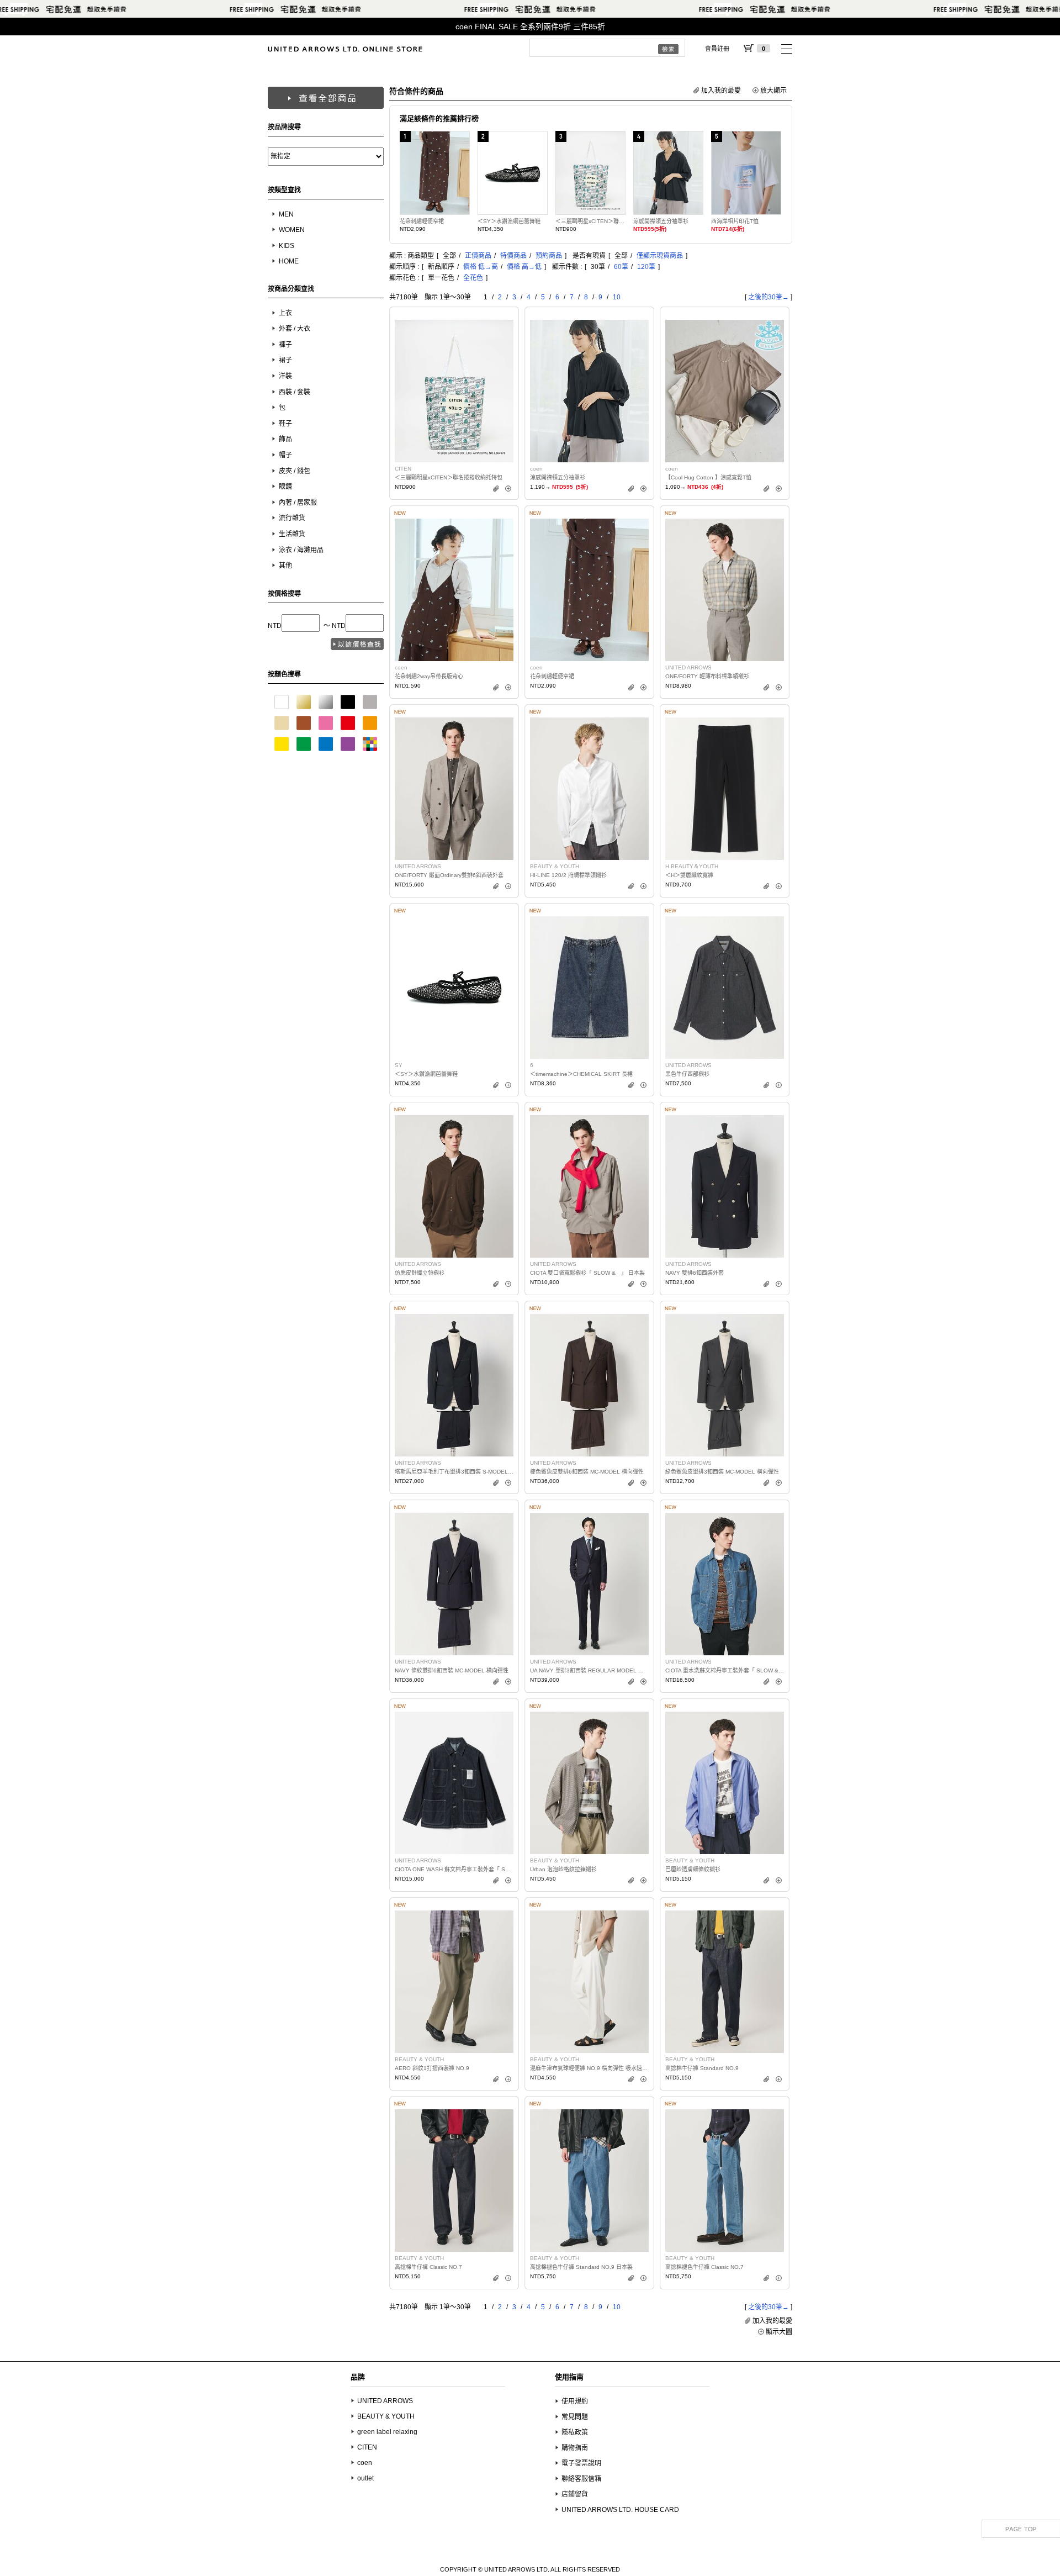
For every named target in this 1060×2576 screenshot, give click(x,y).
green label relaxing (387, 2432)
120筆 (646, 267)
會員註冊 (717, 49)
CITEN (367, 2447)
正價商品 (478, 256)
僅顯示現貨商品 (660, 256)
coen (365, 2463)
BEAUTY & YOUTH (386, 2416)
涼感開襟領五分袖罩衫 (661, 221)
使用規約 (575, 2401)
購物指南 (575, 2448)
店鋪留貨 (575, 2494)
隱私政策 (575, 2432)
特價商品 (513, 256)
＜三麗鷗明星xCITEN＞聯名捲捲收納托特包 (590, 221)
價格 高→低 (524, 267)
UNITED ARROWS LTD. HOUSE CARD (620, 2510)
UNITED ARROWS (385, 2401)
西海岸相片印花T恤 (735, 221)
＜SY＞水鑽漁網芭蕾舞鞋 (509, 221)
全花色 (473, 278)
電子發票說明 (581, 2463)
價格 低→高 (481, 267)
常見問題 (575, 2417)
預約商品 (549, 256)
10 (617, 297)
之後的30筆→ (768, 297)
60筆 (621, 267)
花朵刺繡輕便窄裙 (422, 221)
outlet (365, 2478)
